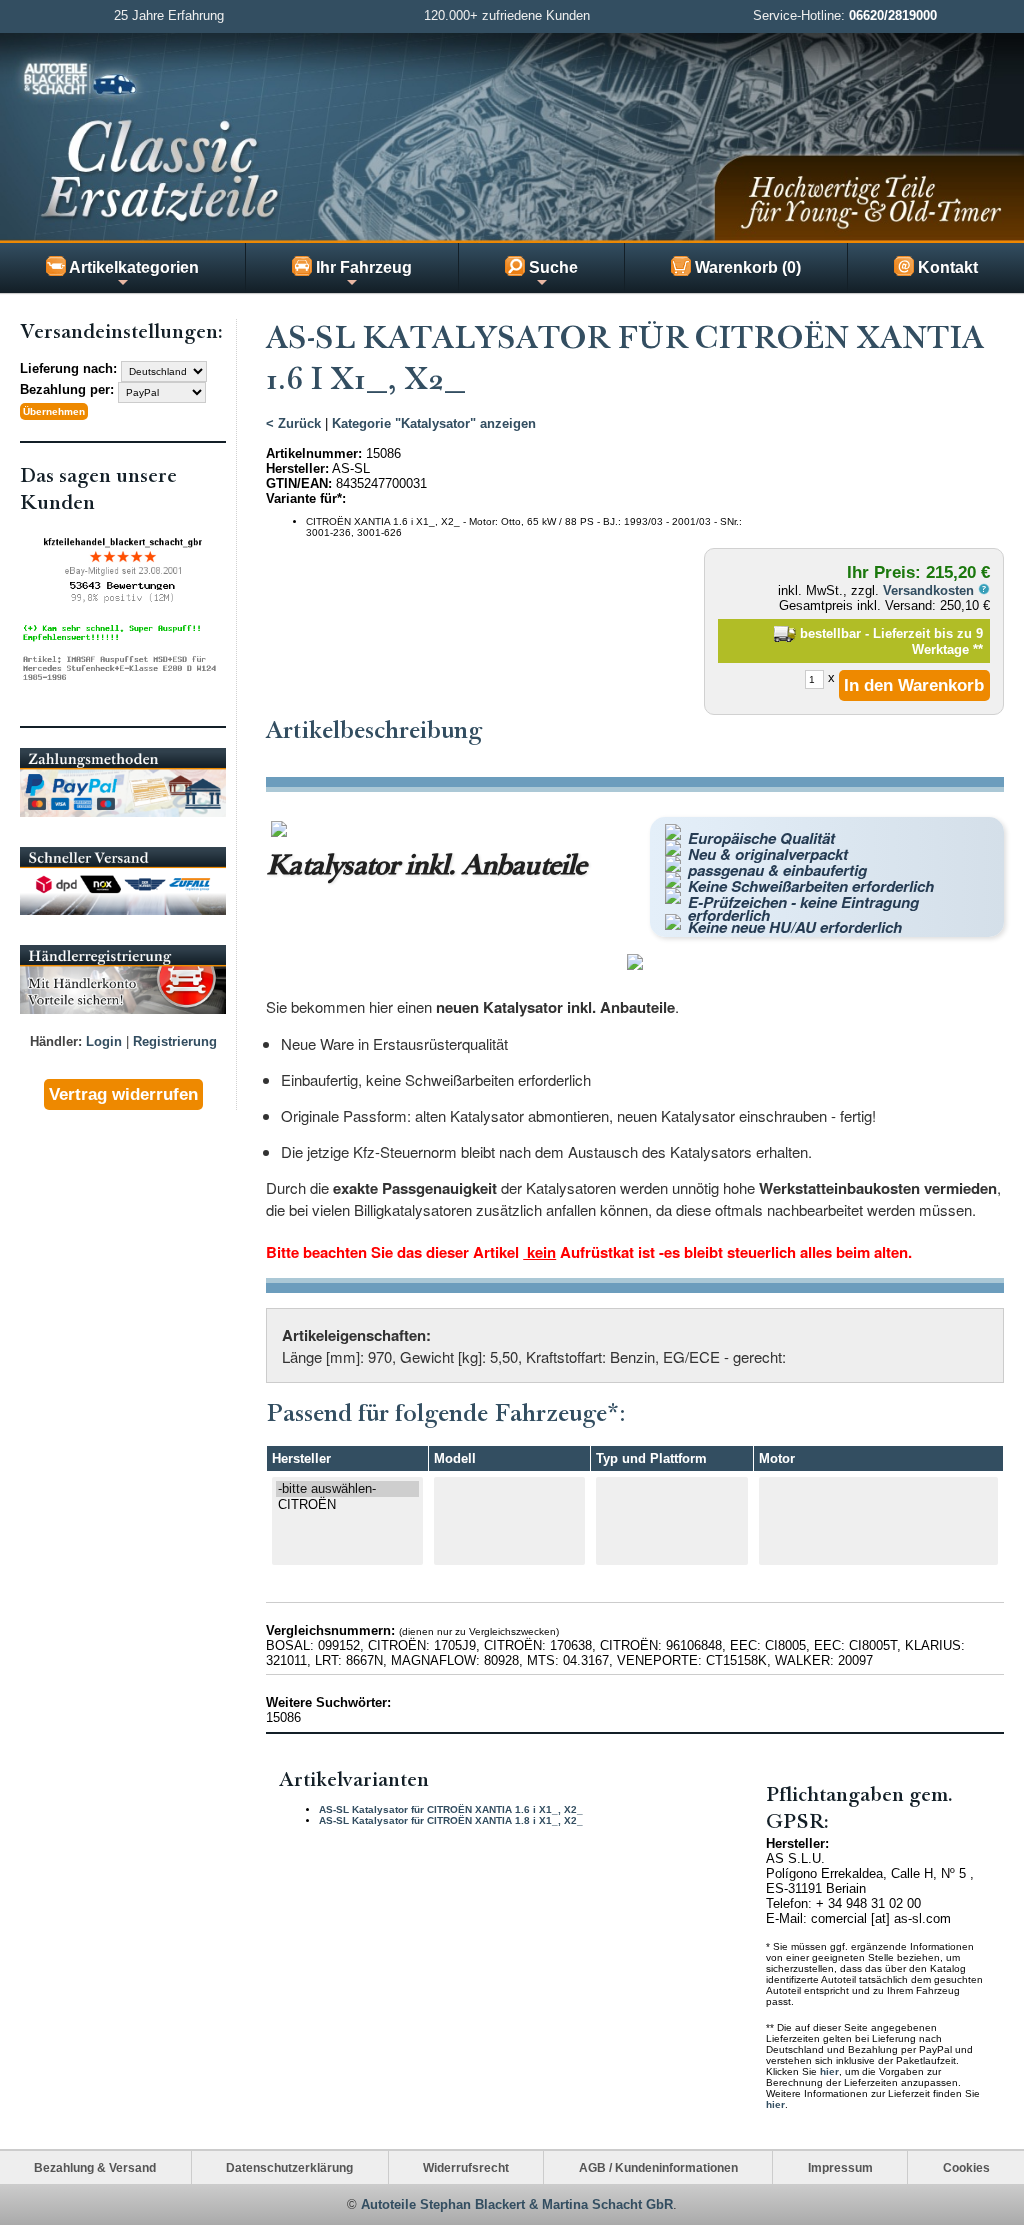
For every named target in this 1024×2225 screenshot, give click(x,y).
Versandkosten (930, 590)
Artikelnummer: (314, 453)
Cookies (966, 2167)
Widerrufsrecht (466, 2167)
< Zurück (293, 423)
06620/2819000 (893, 15)
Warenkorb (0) (746, 267)
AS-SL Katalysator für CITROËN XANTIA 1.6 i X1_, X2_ (451, 1809)
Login (104, 1041)
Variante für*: (306, 498)
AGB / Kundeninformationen (658, 2167)
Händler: (56, 1041)
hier (829, 2071)
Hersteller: (297, 468)
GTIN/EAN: (299, 483)
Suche (551, 267)
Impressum (840, 2167)
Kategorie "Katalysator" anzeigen (434, 423)
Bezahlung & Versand (95, 2167)
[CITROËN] (347, 1505)
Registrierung (175, 1041)
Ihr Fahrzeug (362, 267)
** (978, 649)
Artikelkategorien (132, 267)
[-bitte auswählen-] (347, 1489)
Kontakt (946, 267)
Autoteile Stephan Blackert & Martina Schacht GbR (517, 2204)
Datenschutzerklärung (289, 2167)
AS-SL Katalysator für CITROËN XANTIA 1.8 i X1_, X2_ (451, 1820)
